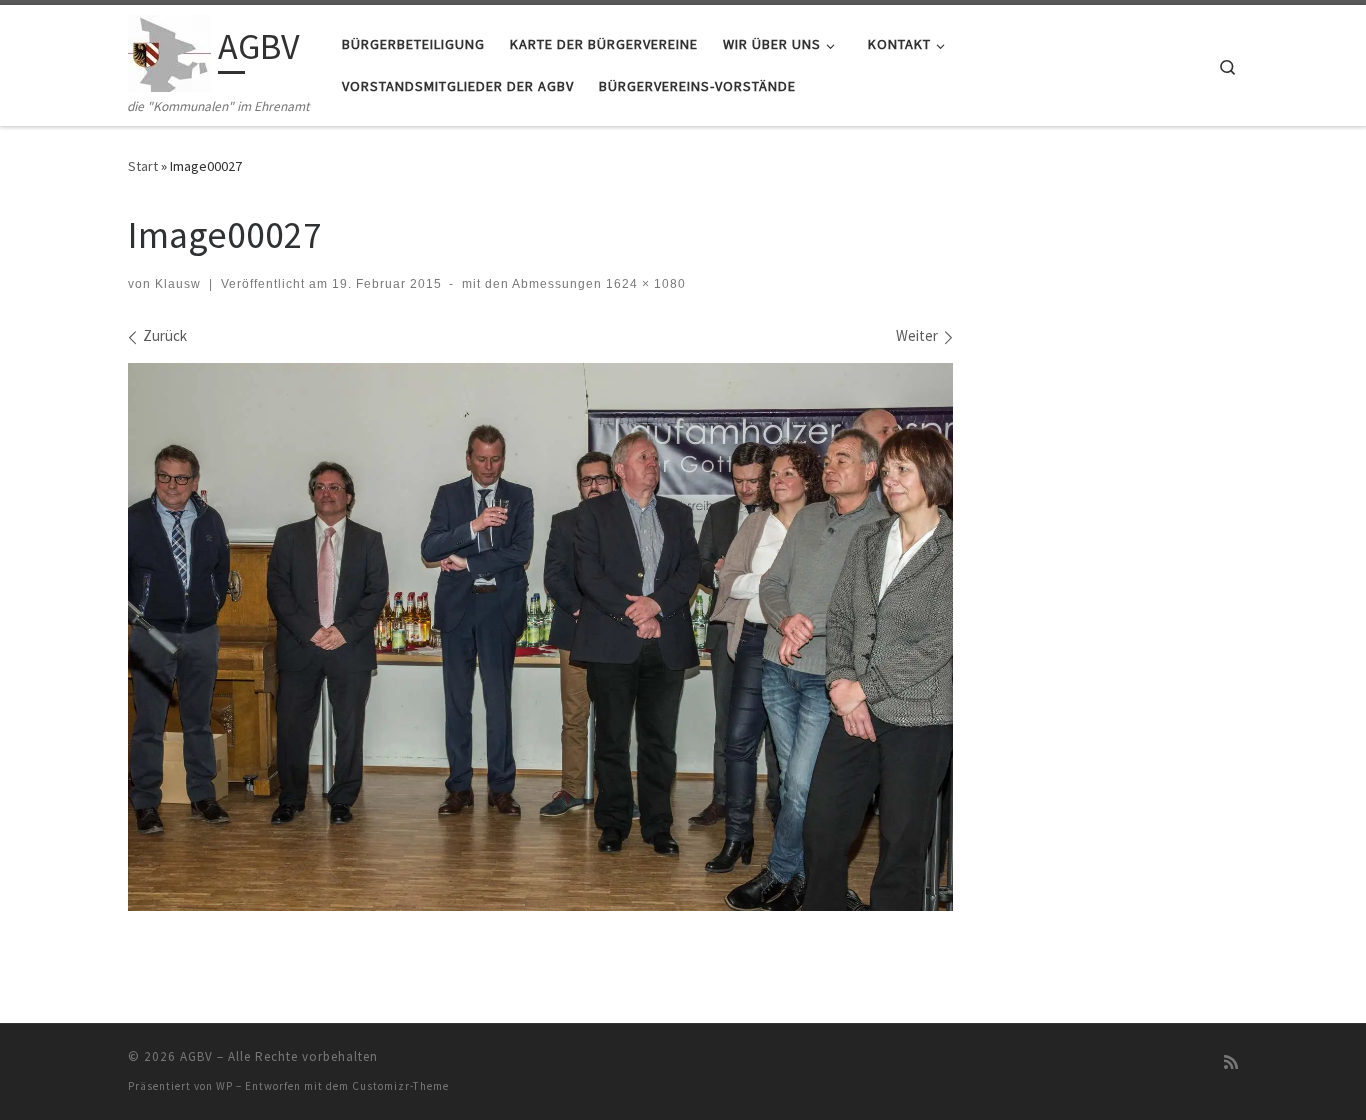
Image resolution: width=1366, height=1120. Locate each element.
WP (224, 1086)
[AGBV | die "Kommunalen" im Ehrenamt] (169, 50)
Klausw (178, 284)
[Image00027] (540, 637)
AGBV (196, 1056)
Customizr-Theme (400, 1086)
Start (143, 166)
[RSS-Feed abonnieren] (1231, 1062)
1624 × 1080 (644, 284)
